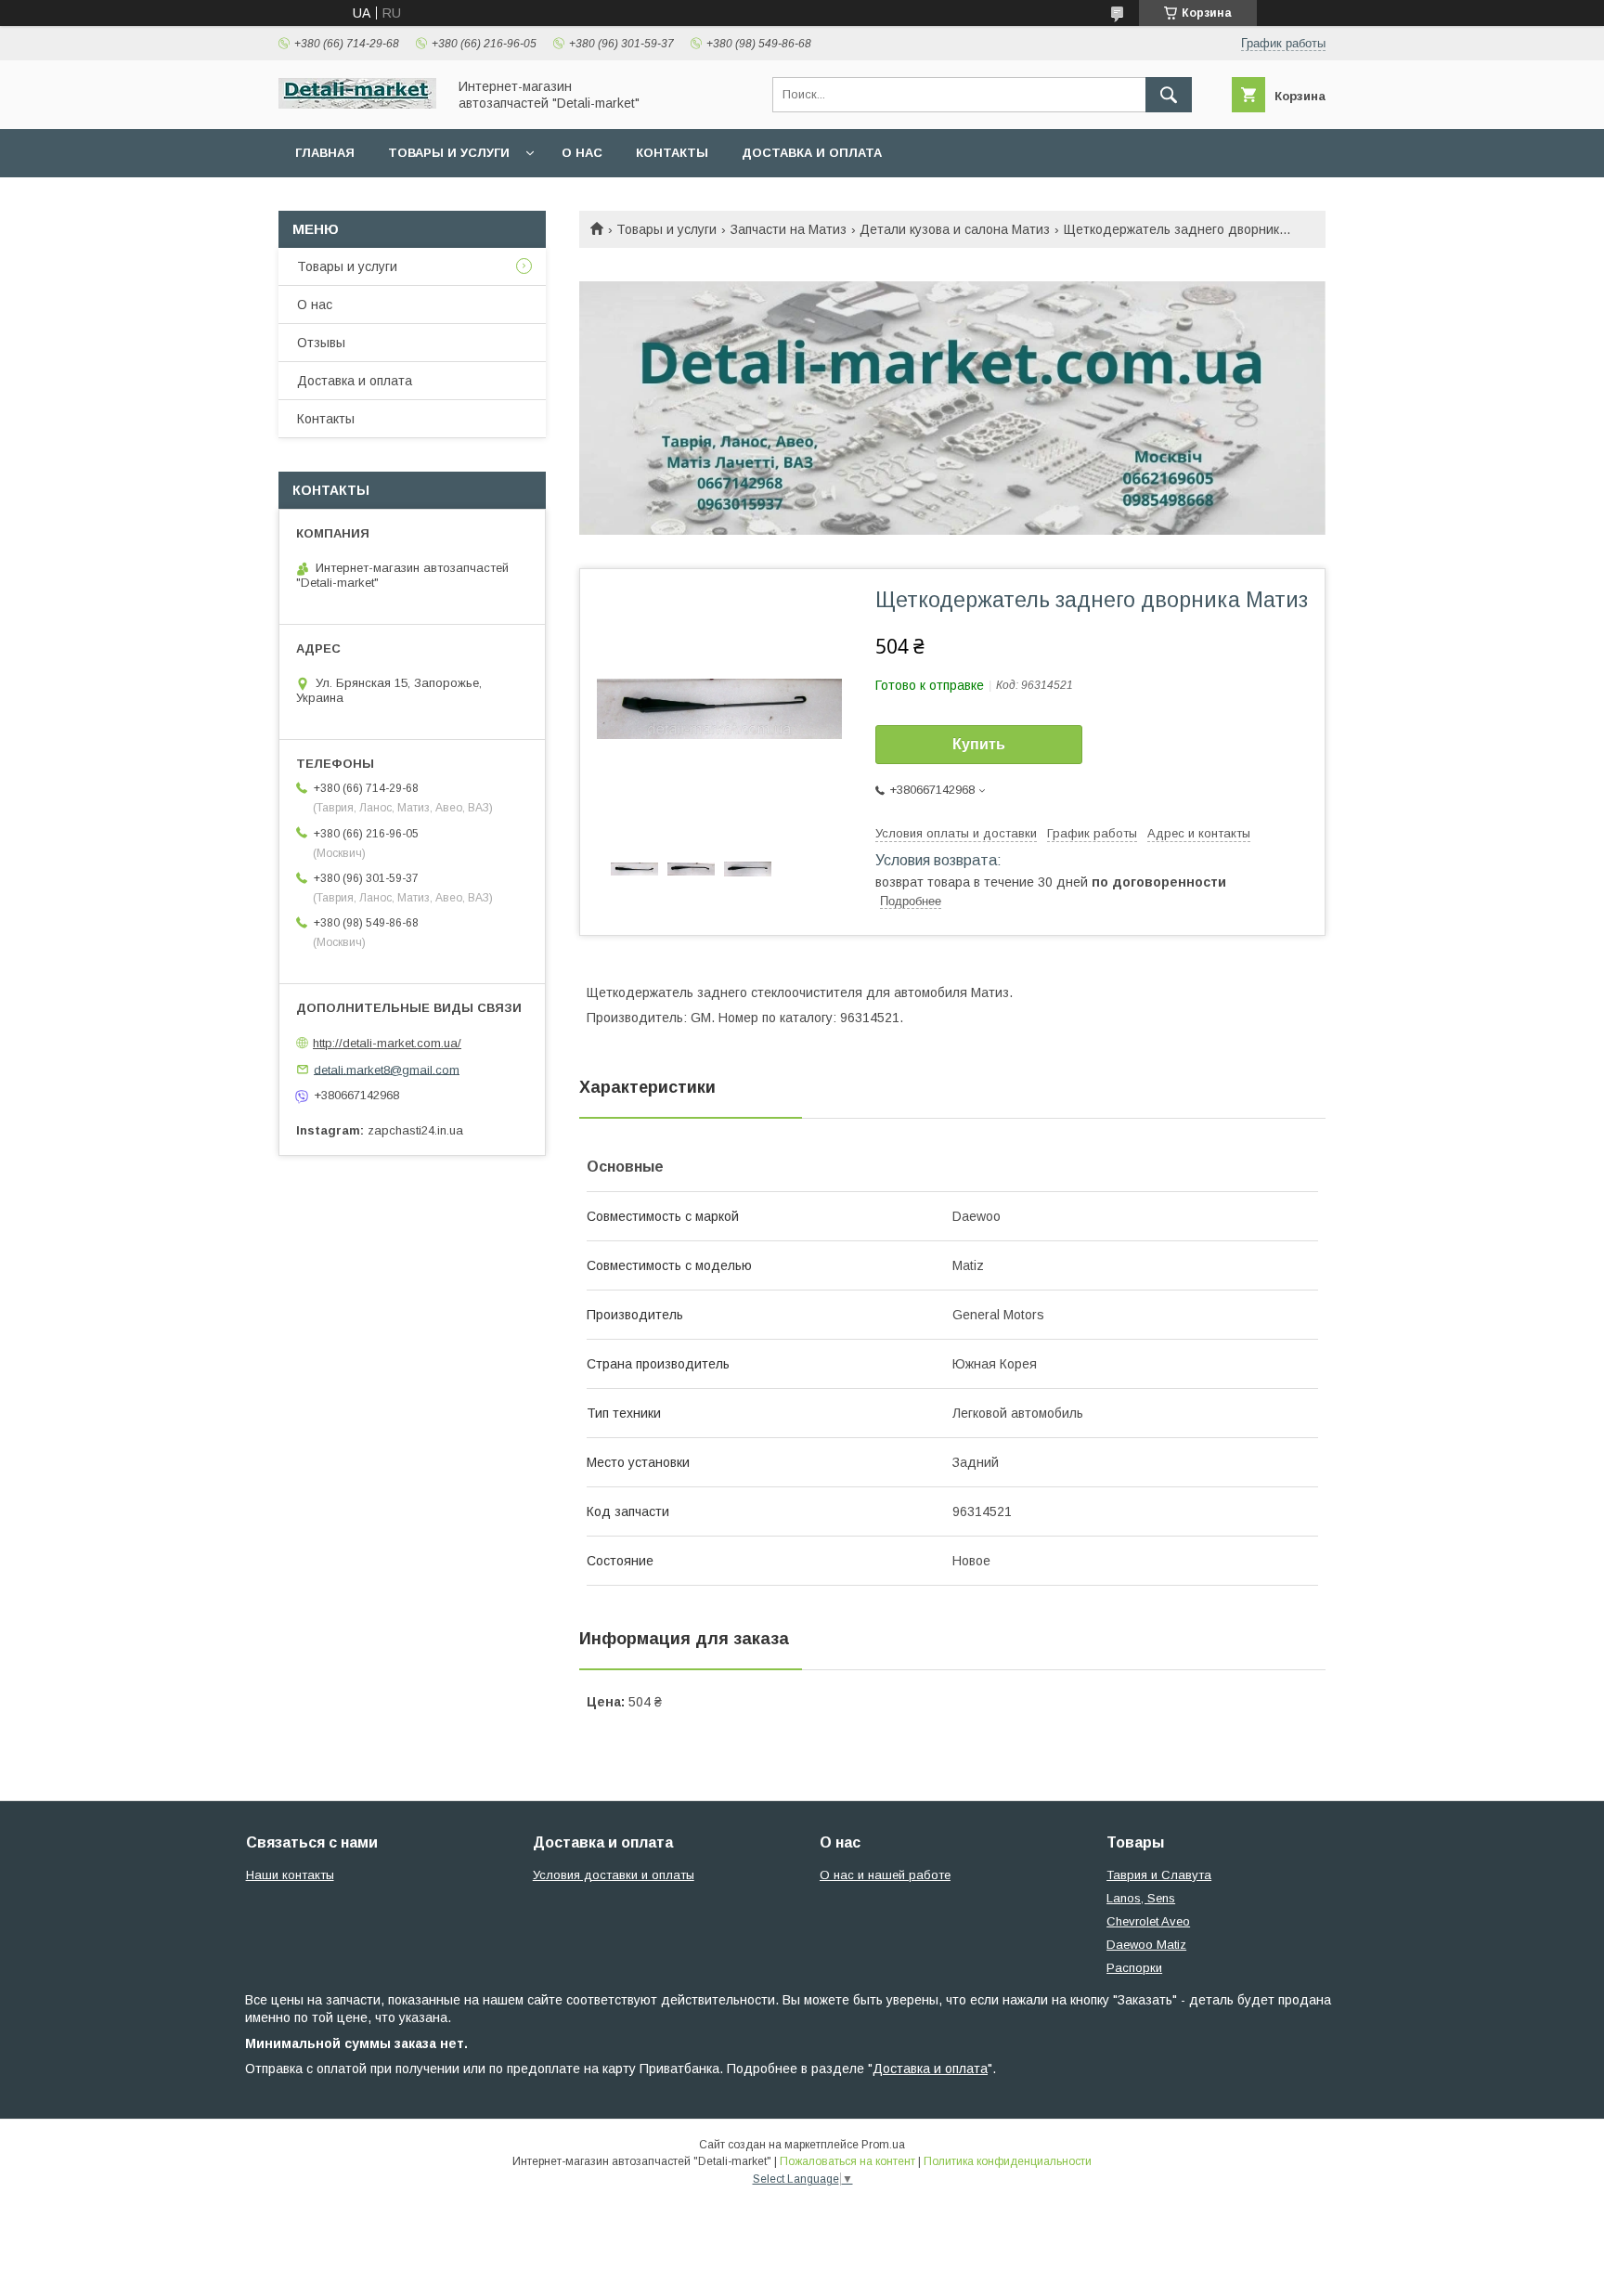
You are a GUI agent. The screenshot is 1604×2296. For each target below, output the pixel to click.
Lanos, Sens (1141, 1898)
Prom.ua (883, 2145)
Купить (979, 744)
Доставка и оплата (812, 153)
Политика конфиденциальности (1008, 2161)
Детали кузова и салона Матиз (955, 229)
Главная (325, 153)
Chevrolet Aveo (1148, 1921)
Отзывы (321, 343)
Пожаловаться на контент (847, 2161)
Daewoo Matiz (1146, 1945)
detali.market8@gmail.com (387, 1069)
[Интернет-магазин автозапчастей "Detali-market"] (357, 104)
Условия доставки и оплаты (614, 1875)
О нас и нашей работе (885, 1875)
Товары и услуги (449, 153)
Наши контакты (290, 1875)
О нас (582, 153)
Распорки (1134, 1968)
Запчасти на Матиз (789, 229)
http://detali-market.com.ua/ (387, 1043)
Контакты (672, 153)
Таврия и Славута (1159, 1875)
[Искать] (1169, 95)
